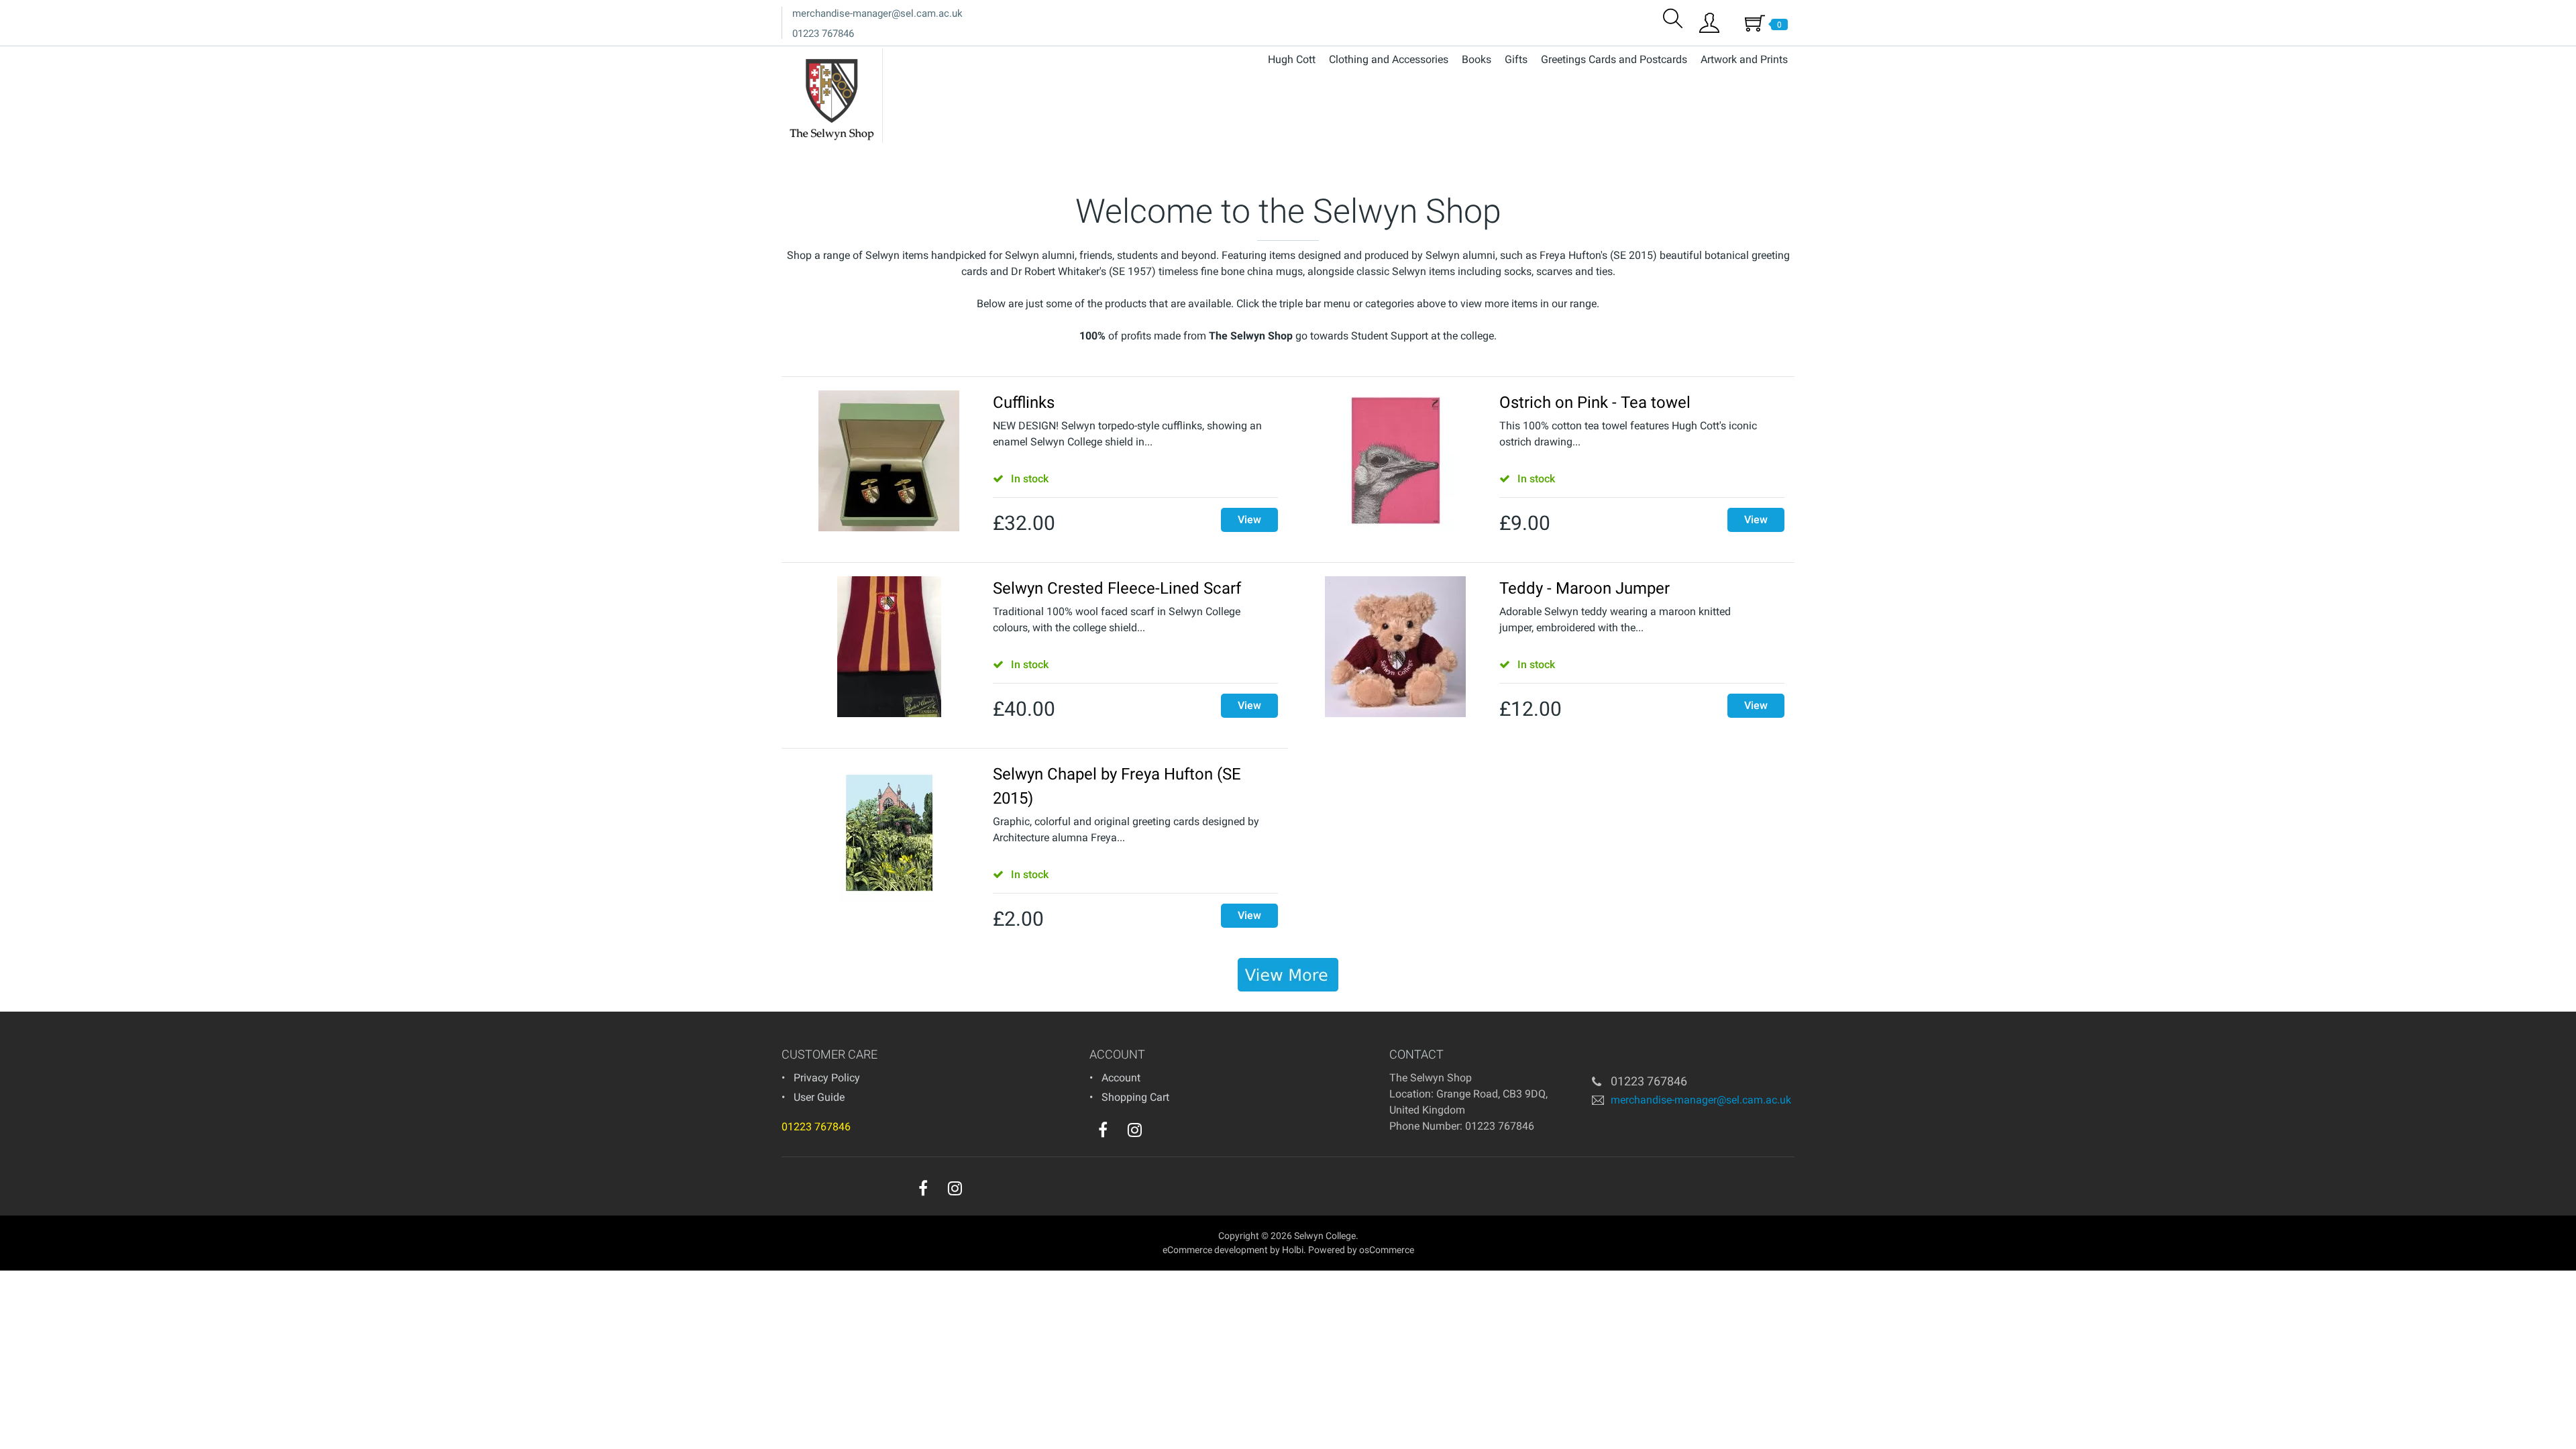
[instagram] (1135, 1130)
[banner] (1288, 975)
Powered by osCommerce (1361, 1250)
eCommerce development (1215, 1250)
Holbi (1293, 1250)
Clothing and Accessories (1389, 59)
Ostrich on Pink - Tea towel (1595, 402)
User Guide (819, 1097)
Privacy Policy (827, 1078)
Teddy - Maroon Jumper (1585, 588)
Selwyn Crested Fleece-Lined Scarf (1117, 588)
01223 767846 (823, 34)
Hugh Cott (1292, 59)
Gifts (1516, 59)
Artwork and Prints (1744, 59)
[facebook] (1103, 1130)
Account (1121, 1078)
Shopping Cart (1135, 1097)
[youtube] (1162, 1133)
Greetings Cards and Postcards (1614, 59)
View (1249, 520)
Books (1477, 59)
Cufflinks (1024, 402)
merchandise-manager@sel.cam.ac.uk (877, 13)
